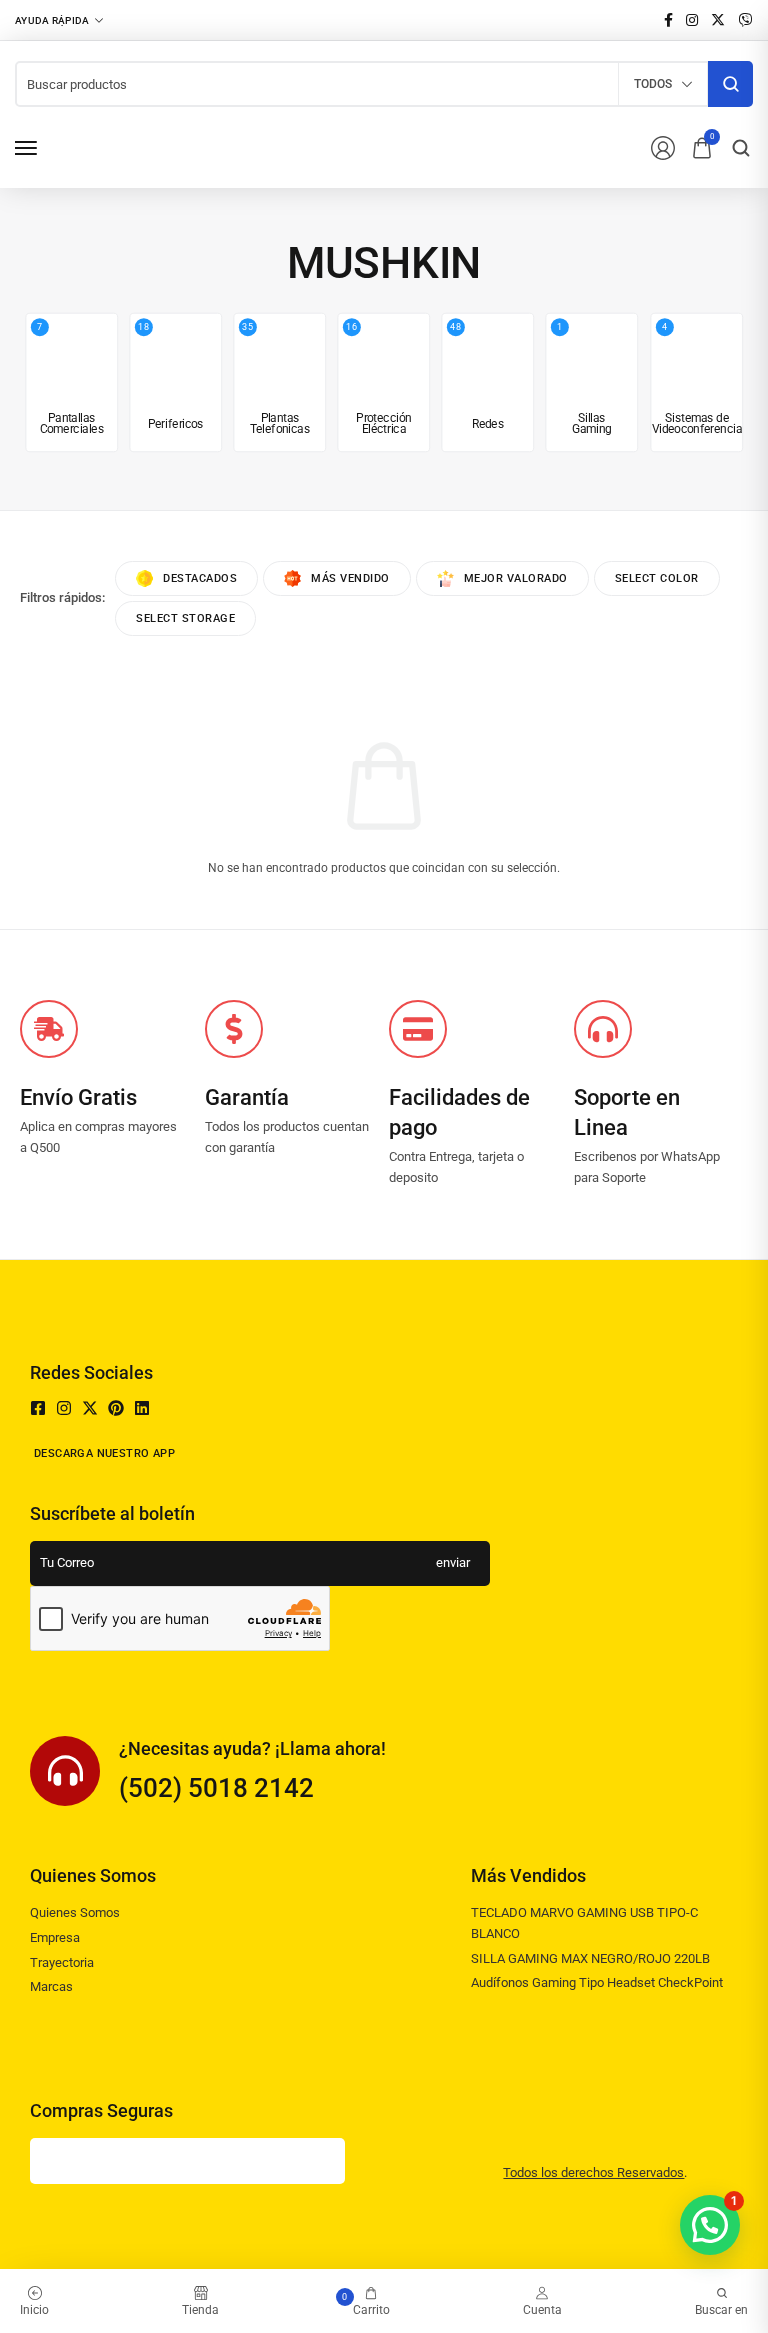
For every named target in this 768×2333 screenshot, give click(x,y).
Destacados (200, 578)
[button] (710, 2225)
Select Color (657, 578)
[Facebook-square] (38, 1408)
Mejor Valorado (516, 578)
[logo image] (131, 146)
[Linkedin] (142, 1408)
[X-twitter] (90, 1408)
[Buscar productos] (730, 84)
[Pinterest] (116, 1408)
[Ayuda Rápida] (59, 20)
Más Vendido (350, 578)
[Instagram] (64, 1408)
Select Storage (185, 618)
